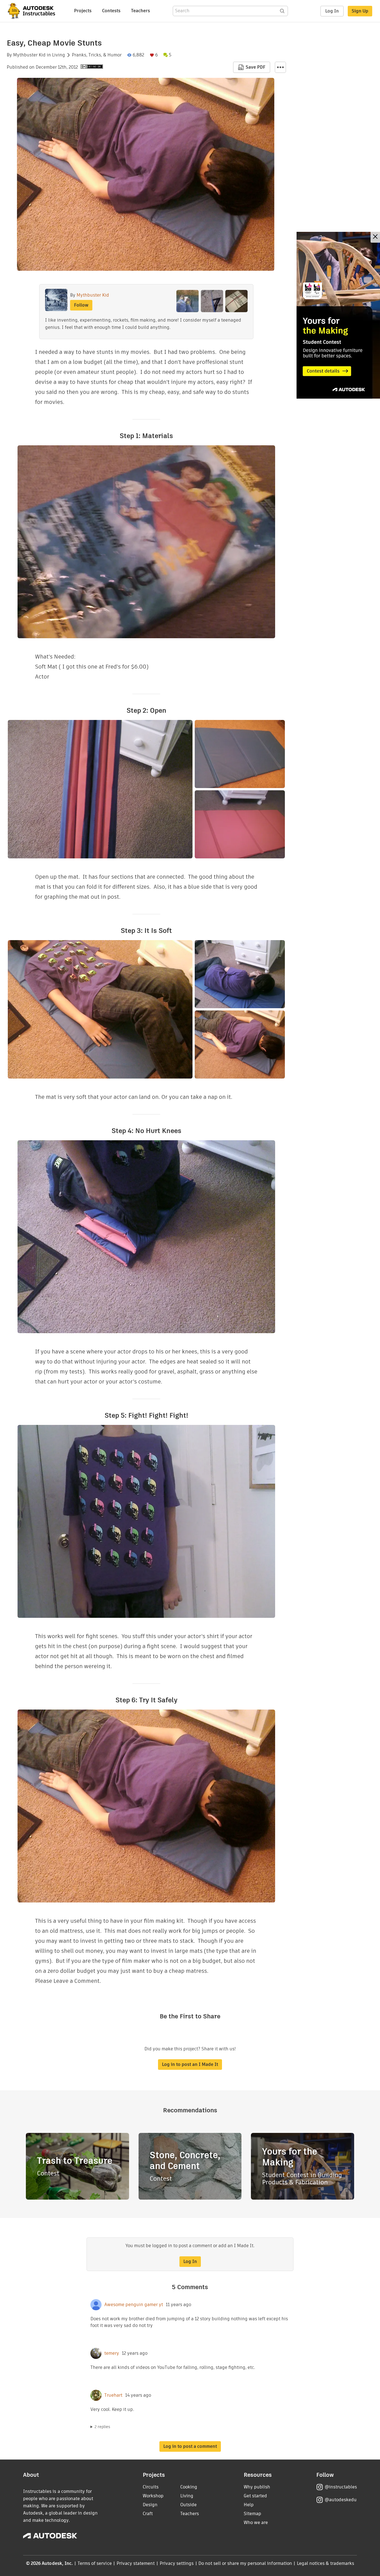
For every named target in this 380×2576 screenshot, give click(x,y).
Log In (332, 11)
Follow (81, 305)
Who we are (256, 2522)
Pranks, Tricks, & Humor (97, 55)
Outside (188, 2505)
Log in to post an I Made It (190, 2064)
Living (59, 55)
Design (150, 2505)
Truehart (113, 2395)
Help (249, 2505)
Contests (111, 11)
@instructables (341, 2487)
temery (112, 2353)
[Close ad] (375, 237)
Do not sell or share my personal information (245, 2563)
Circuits (151, 2487)
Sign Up (360, 11)
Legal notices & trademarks (325, 2563)
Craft (148, 2514)
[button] (280, 67)
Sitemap (252, 2514)
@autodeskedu (341, 2500)
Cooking (189, 2487)
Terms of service (95, 2563)
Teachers (140, 11)
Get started (255, 2496)
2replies (102, 2427)
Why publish (257, 2487)
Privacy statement (136, 2563)
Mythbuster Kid (29, 55)
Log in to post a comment (190, 2446)
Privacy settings (177, 2563)
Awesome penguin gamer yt (134, 2305)
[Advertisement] (338, 315)
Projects (83, 11)
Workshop (153, 2496)
